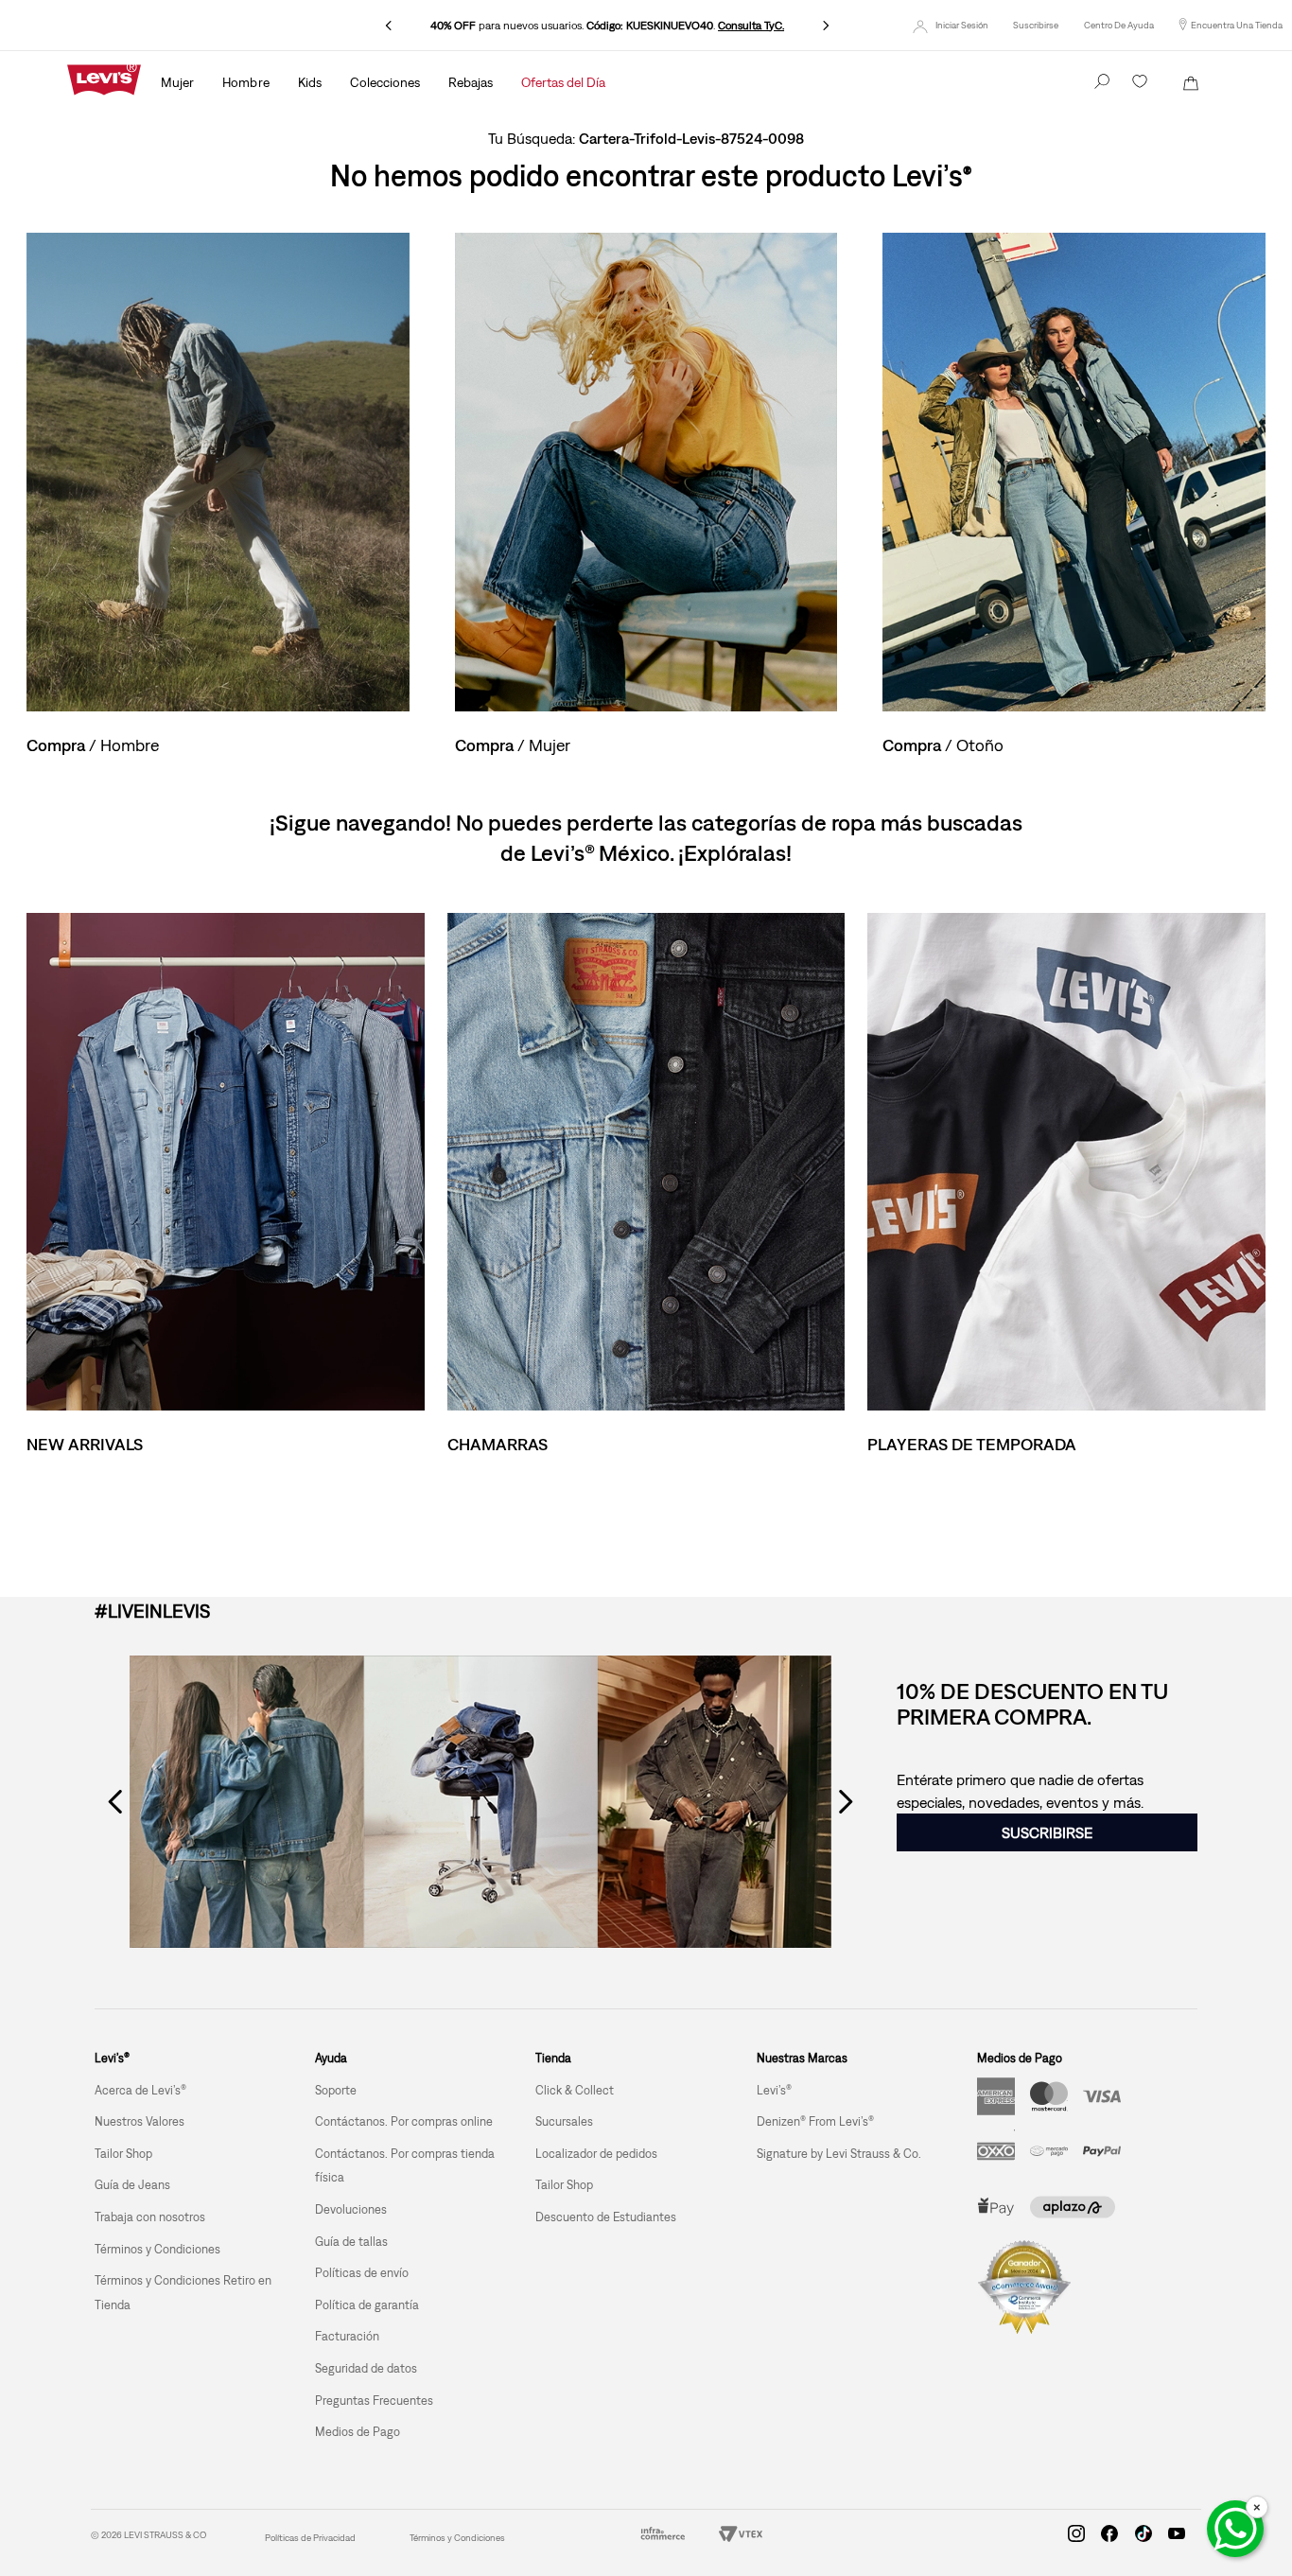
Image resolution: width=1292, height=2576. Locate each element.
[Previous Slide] (389, 26)
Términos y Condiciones (457, 2538)
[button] (1036, 26)
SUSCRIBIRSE (1047, 1832)
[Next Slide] (826, 26)
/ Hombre (93, 745)
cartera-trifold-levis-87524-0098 (691, 138)
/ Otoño (943, 745)
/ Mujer (513, 745)
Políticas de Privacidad (310, 2538)
